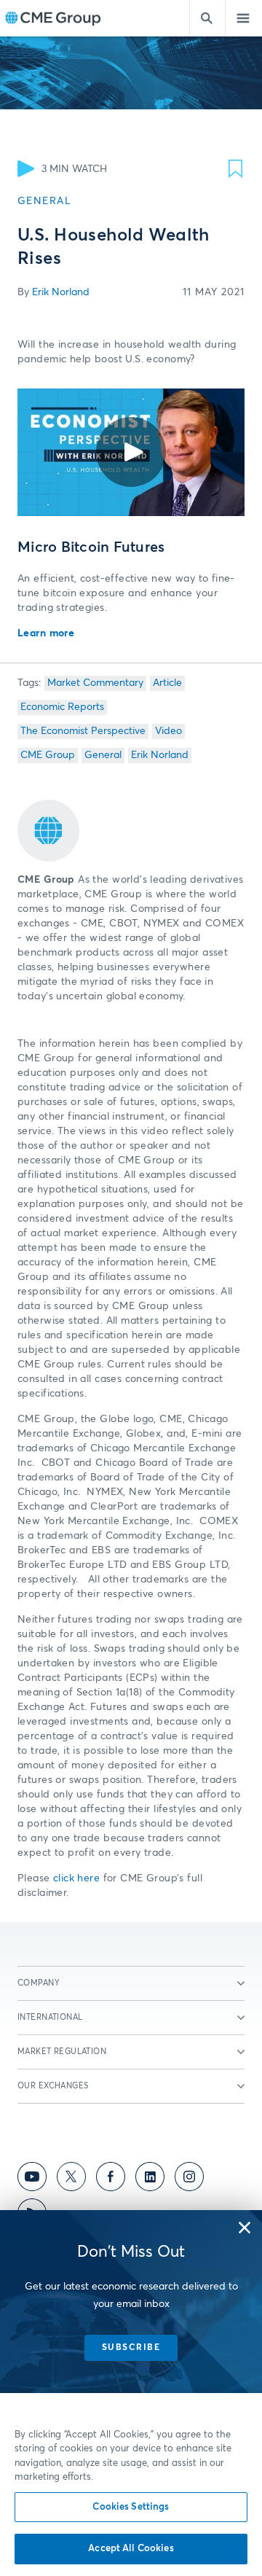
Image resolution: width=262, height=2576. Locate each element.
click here (76, 1878)
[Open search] (207, 18)
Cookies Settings (131, 2507)
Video (168, 731)
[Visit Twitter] (71, 2179)
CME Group (48, 755)
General (103, 755)
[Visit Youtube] (32, 2179)
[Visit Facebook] (111, 2179)
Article (167, 683)
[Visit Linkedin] (150, 2179)
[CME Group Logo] (53, 19)
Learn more (46, 633)
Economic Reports (62, 707)
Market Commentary (95, 683)
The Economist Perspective (83, 731)
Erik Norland (61, 292)
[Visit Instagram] (189, 2179)
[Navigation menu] (244, 18)
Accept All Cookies (131, 2549)
